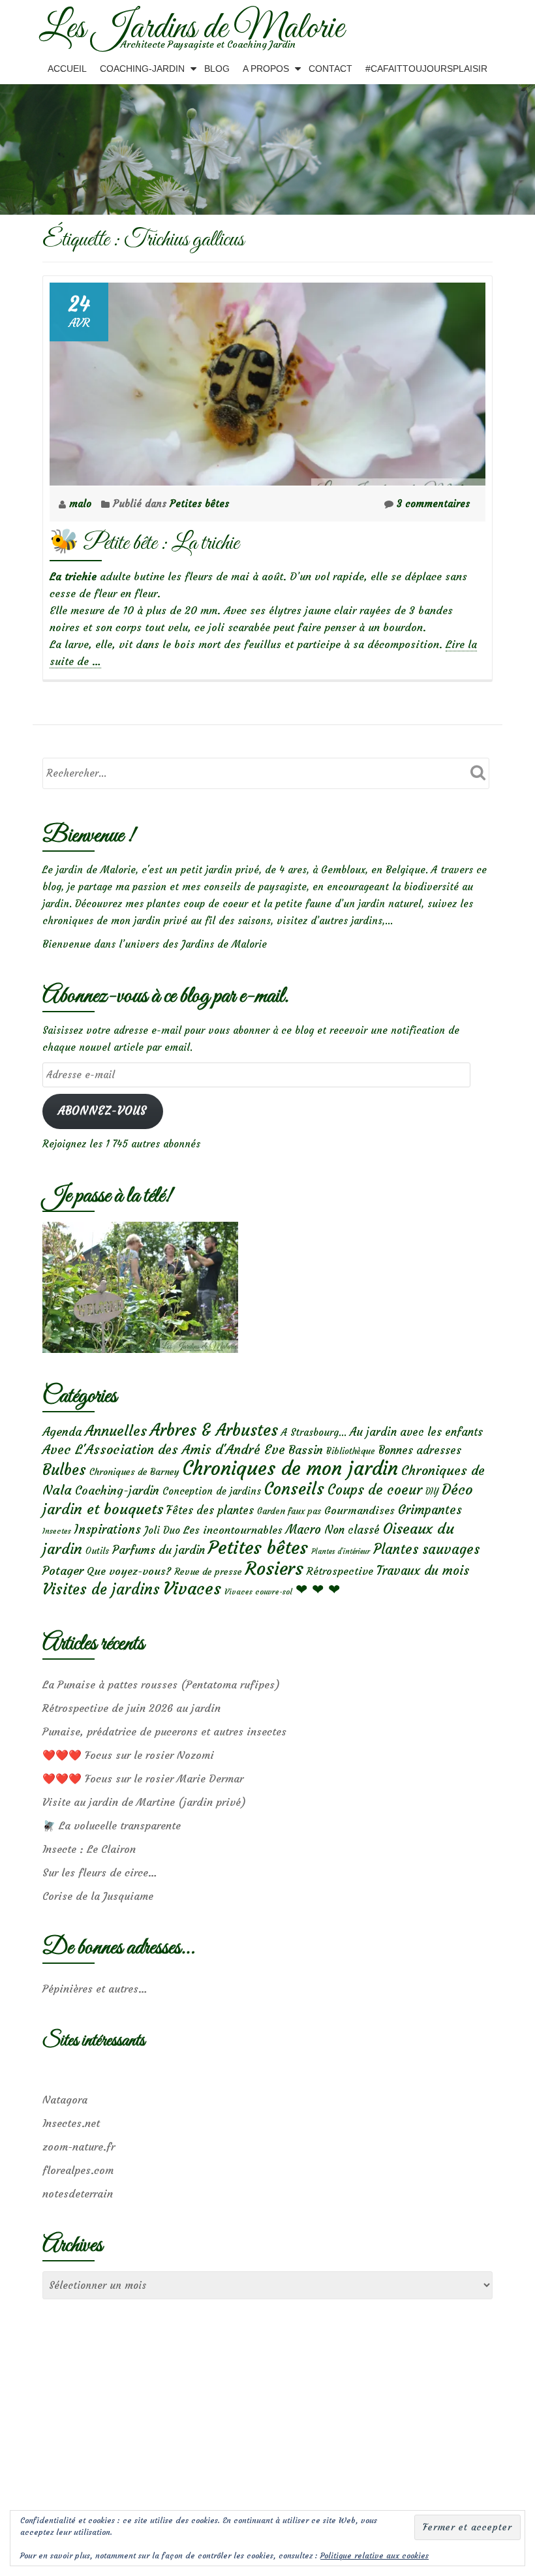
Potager (63, 1571)
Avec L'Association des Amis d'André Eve (164, 1449)
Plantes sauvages (426, 1549)
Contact (330, 69)
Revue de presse (208, 1572)
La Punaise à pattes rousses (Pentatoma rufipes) (161, 1684)
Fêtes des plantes (210, 1510)
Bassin (306, 1450)
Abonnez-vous (102, 1111)
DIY (432, 1492)
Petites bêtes (199, 504)
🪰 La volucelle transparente (112, 1825)
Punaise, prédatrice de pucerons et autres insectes (164, 1731)
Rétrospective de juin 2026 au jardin (131, 1708)
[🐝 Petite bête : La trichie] (267, 381)
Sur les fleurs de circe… (100, 1872)
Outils (97, 1551)
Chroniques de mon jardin (290, 1468)
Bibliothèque (351, 1451)
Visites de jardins (101, 1589)
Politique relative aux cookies (374, 2555)
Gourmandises (359, 1510)
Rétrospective (340, 1571)
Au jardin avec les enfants (416, 1432)
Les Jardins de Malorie (191, 29)
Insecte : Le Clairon (89, 1849)
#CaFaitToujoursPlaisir (426, 69)
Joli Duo (162, 1530)
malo (82, 504)
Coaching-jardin (117, 1491)
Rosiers (274, 1569)
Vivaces (192, 1588)
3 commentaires (433, 504)
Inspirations (108, 1529)
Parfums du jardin (159, 1550)
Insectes (57, 1531)
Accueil (67, 69)
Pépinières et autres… (95, 1989)
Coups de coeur (375, 1490)
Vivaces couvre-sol (258, 1592)
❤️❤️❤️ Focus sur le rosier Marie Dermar (143, 1778)
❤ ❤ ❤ (318, 1589)
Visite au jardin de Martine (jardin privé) (144, 1802)
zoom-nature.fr (79, 2147)
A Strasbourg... (314, 1432)
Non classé (352, 1530)
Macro (303, 1529)
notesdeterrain (78, 2194)
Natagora (65, 2100)
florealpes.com (78, 2170)
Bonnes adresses (420, 1451)
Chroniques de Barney (134, 1472)
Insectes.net (71, 2123)
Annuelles (116, 1431)
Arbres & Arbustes (214, 1430)
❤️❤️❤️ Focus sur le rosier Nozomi (128, 1755)
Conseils (294, 1489)
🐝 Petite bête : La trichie (144, 543)
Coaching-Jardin (142, 69)
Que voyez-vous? (129, 1571)
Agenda (62, 1432)
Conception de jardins (212, 1491)
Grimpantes (430, 1510)
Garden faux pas (289, 1511)
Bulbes (64, 1470)
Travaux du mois (423, 1570)
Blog (217, 69)
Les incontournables (233, 1530)
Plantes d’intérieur (341, 1552)
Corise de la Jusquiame (98, 1896)
